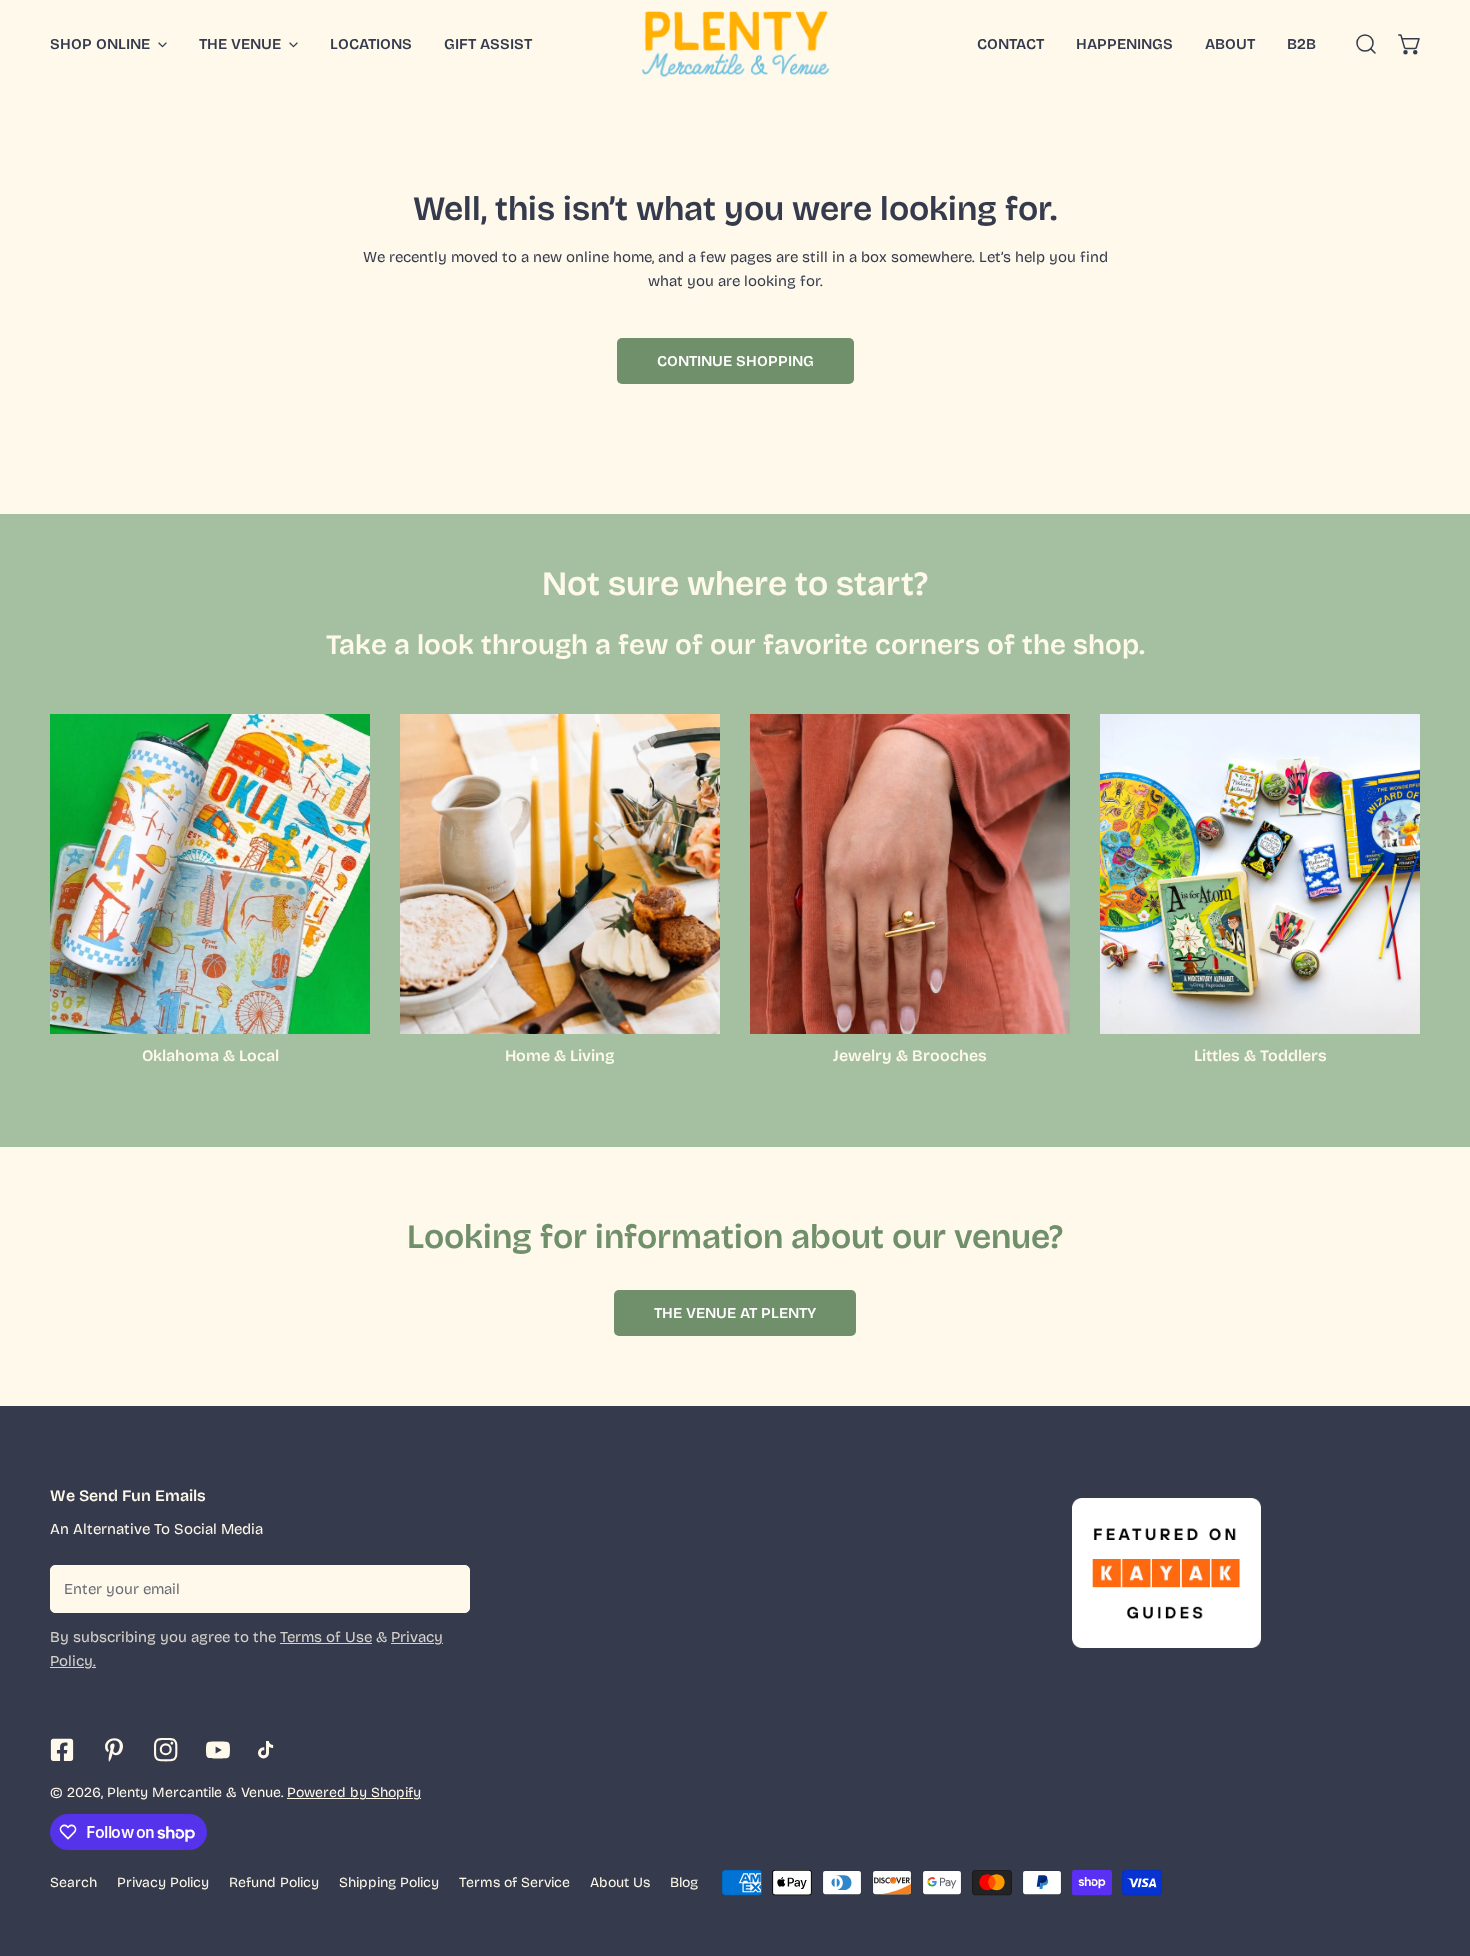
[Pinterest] (114, 1750)
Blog (684, 1882)
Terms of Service (514, 1882)
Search (73, 1882)
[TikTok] (270, 1750)
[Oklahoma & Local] (210, 874)
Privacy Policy (163, 1882)
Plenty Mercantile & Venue (194, 1792)
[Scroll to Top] (1434, 1850)
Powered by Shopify (354, 1792)
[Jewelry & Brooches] (910, 874)
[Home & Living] (560, 874)
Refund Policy (274, 1882)
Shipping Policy (389, 1882)
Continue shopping (735, 361)
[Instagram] (166, 1750)
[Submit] (444, 1588)
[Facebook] (62, 1750)
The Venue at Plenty (735, 1313)
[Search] (1366, 44)
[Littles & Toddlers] (1260, 874)
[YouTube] (218, 1750)
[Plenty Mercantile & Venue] (735, 44)
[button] (1410, 44)
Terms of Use (326, 1637)
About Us (620, 1882)
